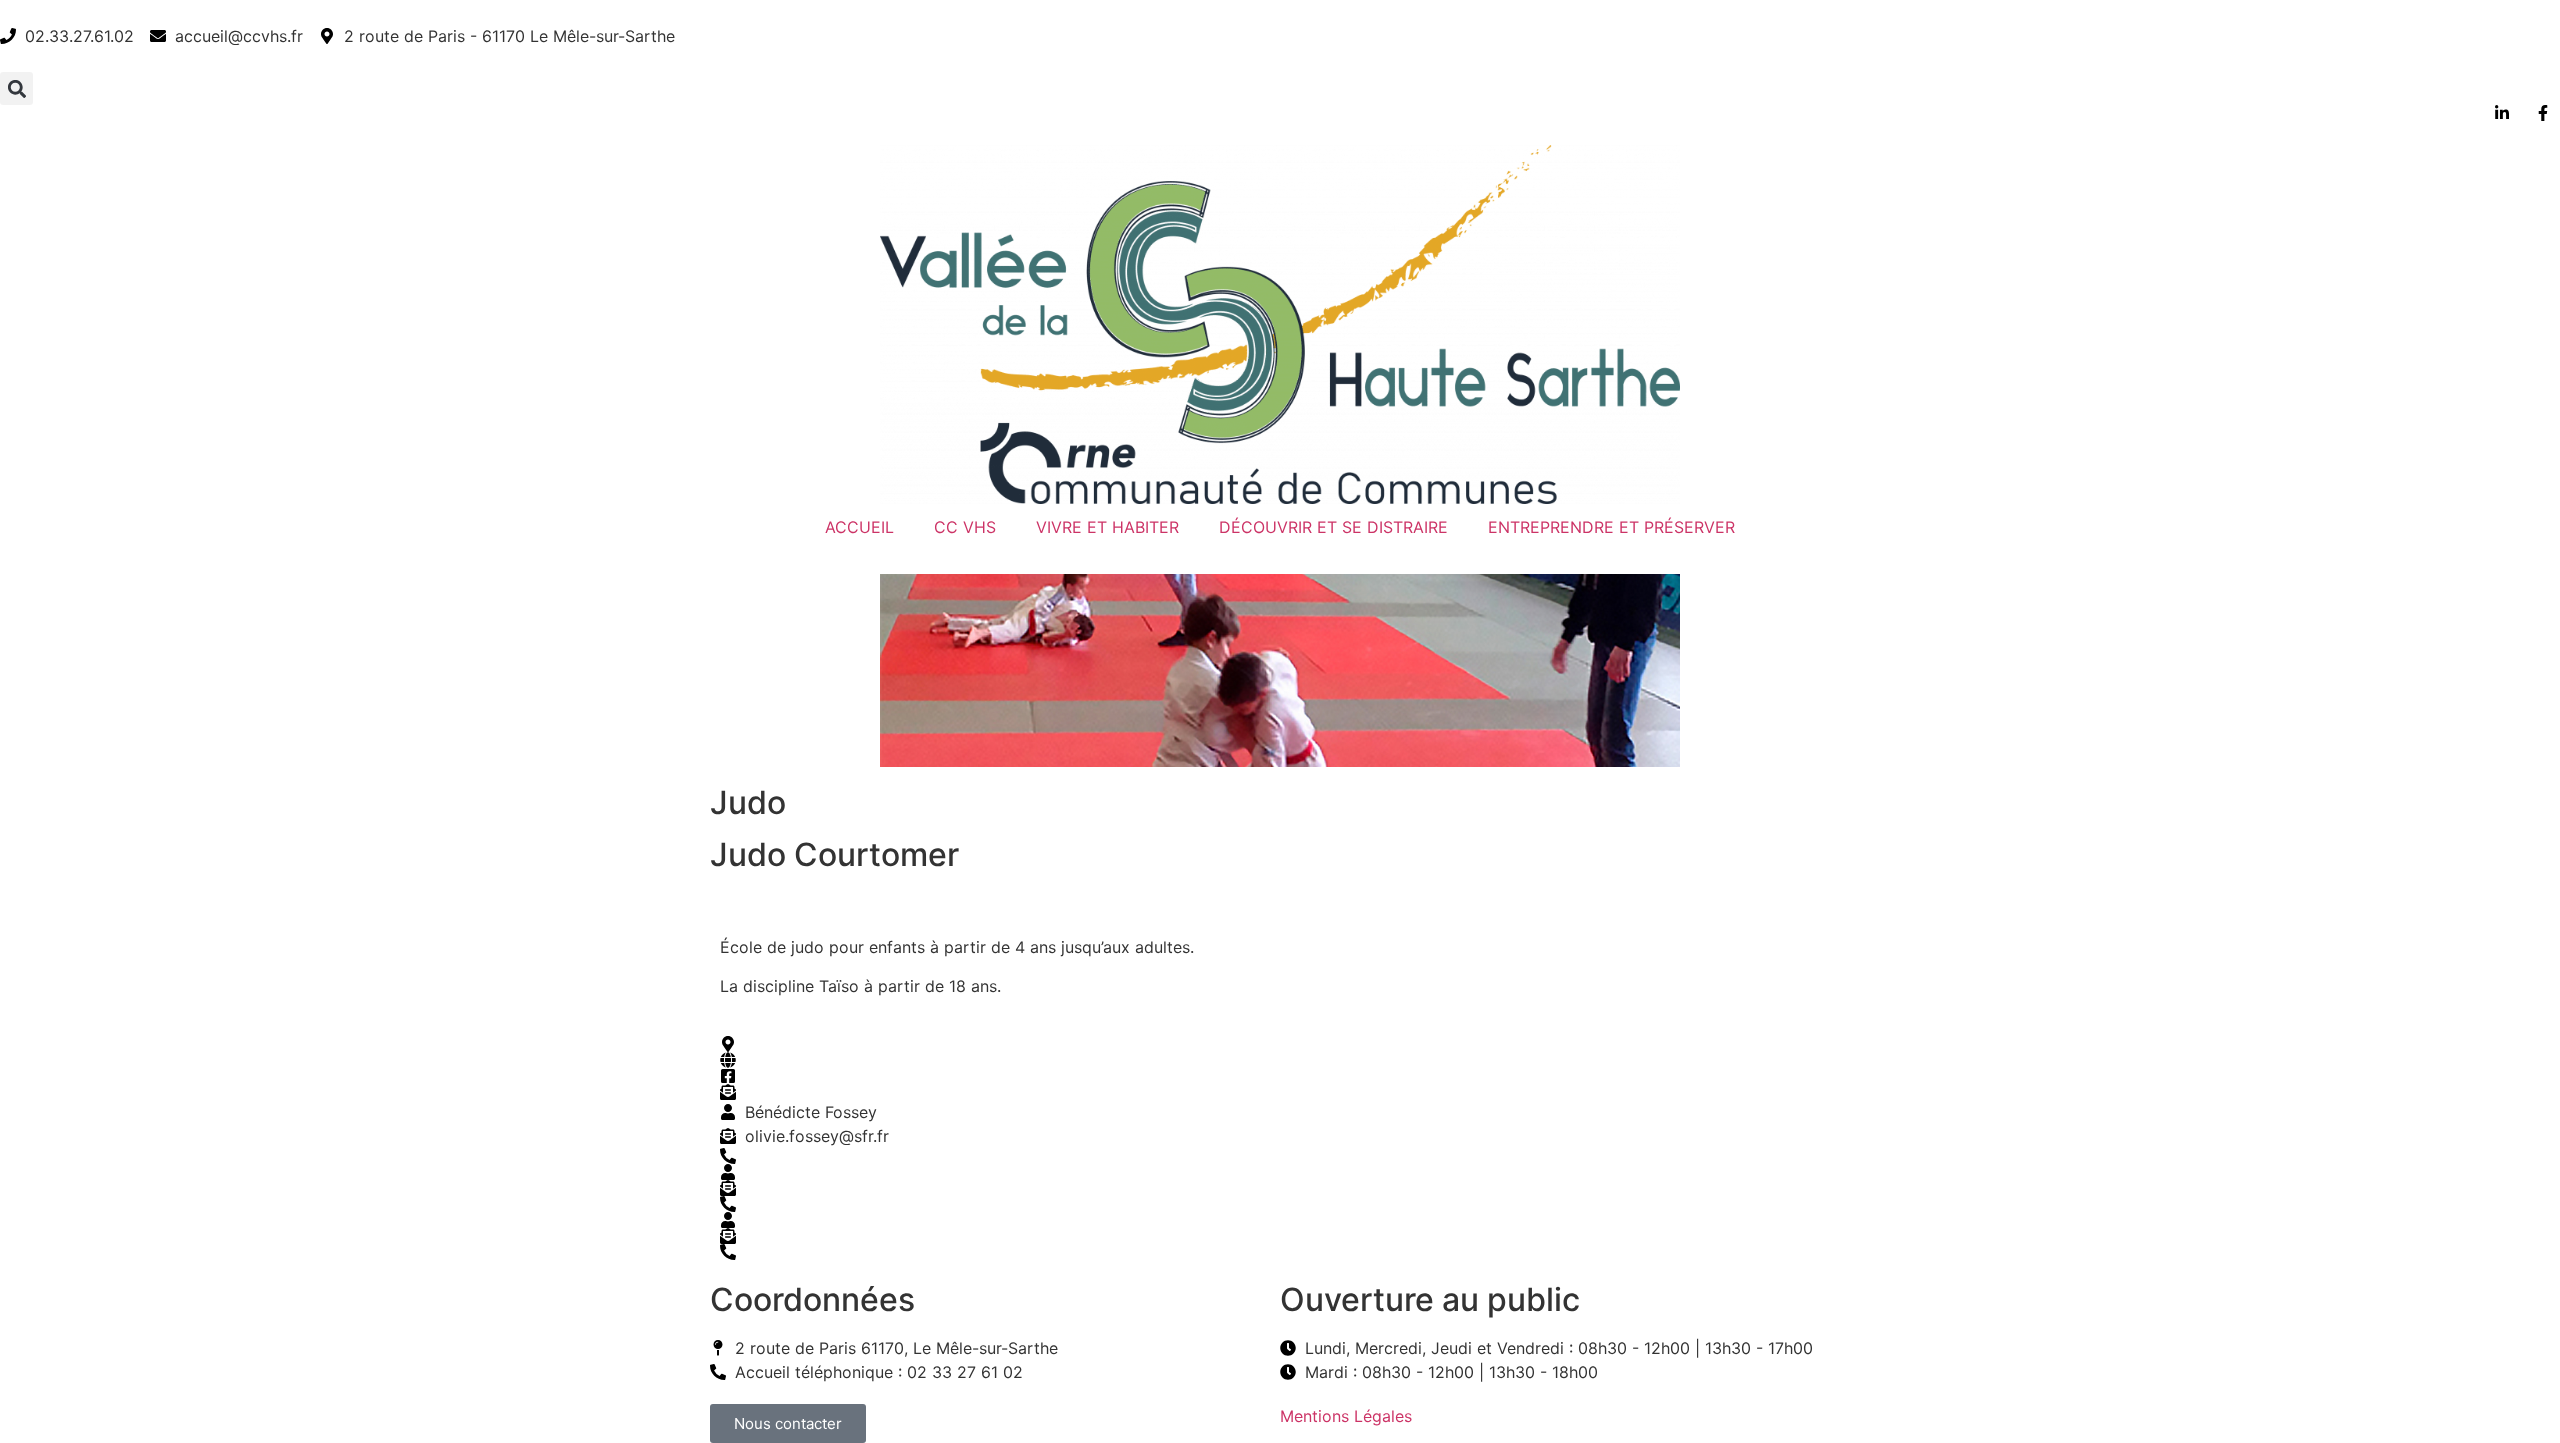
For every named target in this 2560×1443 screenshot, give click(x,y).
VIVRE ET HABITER (1107, 527)
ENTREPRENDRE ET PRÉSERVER (1611, 527)
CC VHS (965, 527)
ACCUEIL (859, 527)
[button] (16, 88)
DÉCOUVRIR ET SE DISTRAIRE (1333, 527)
